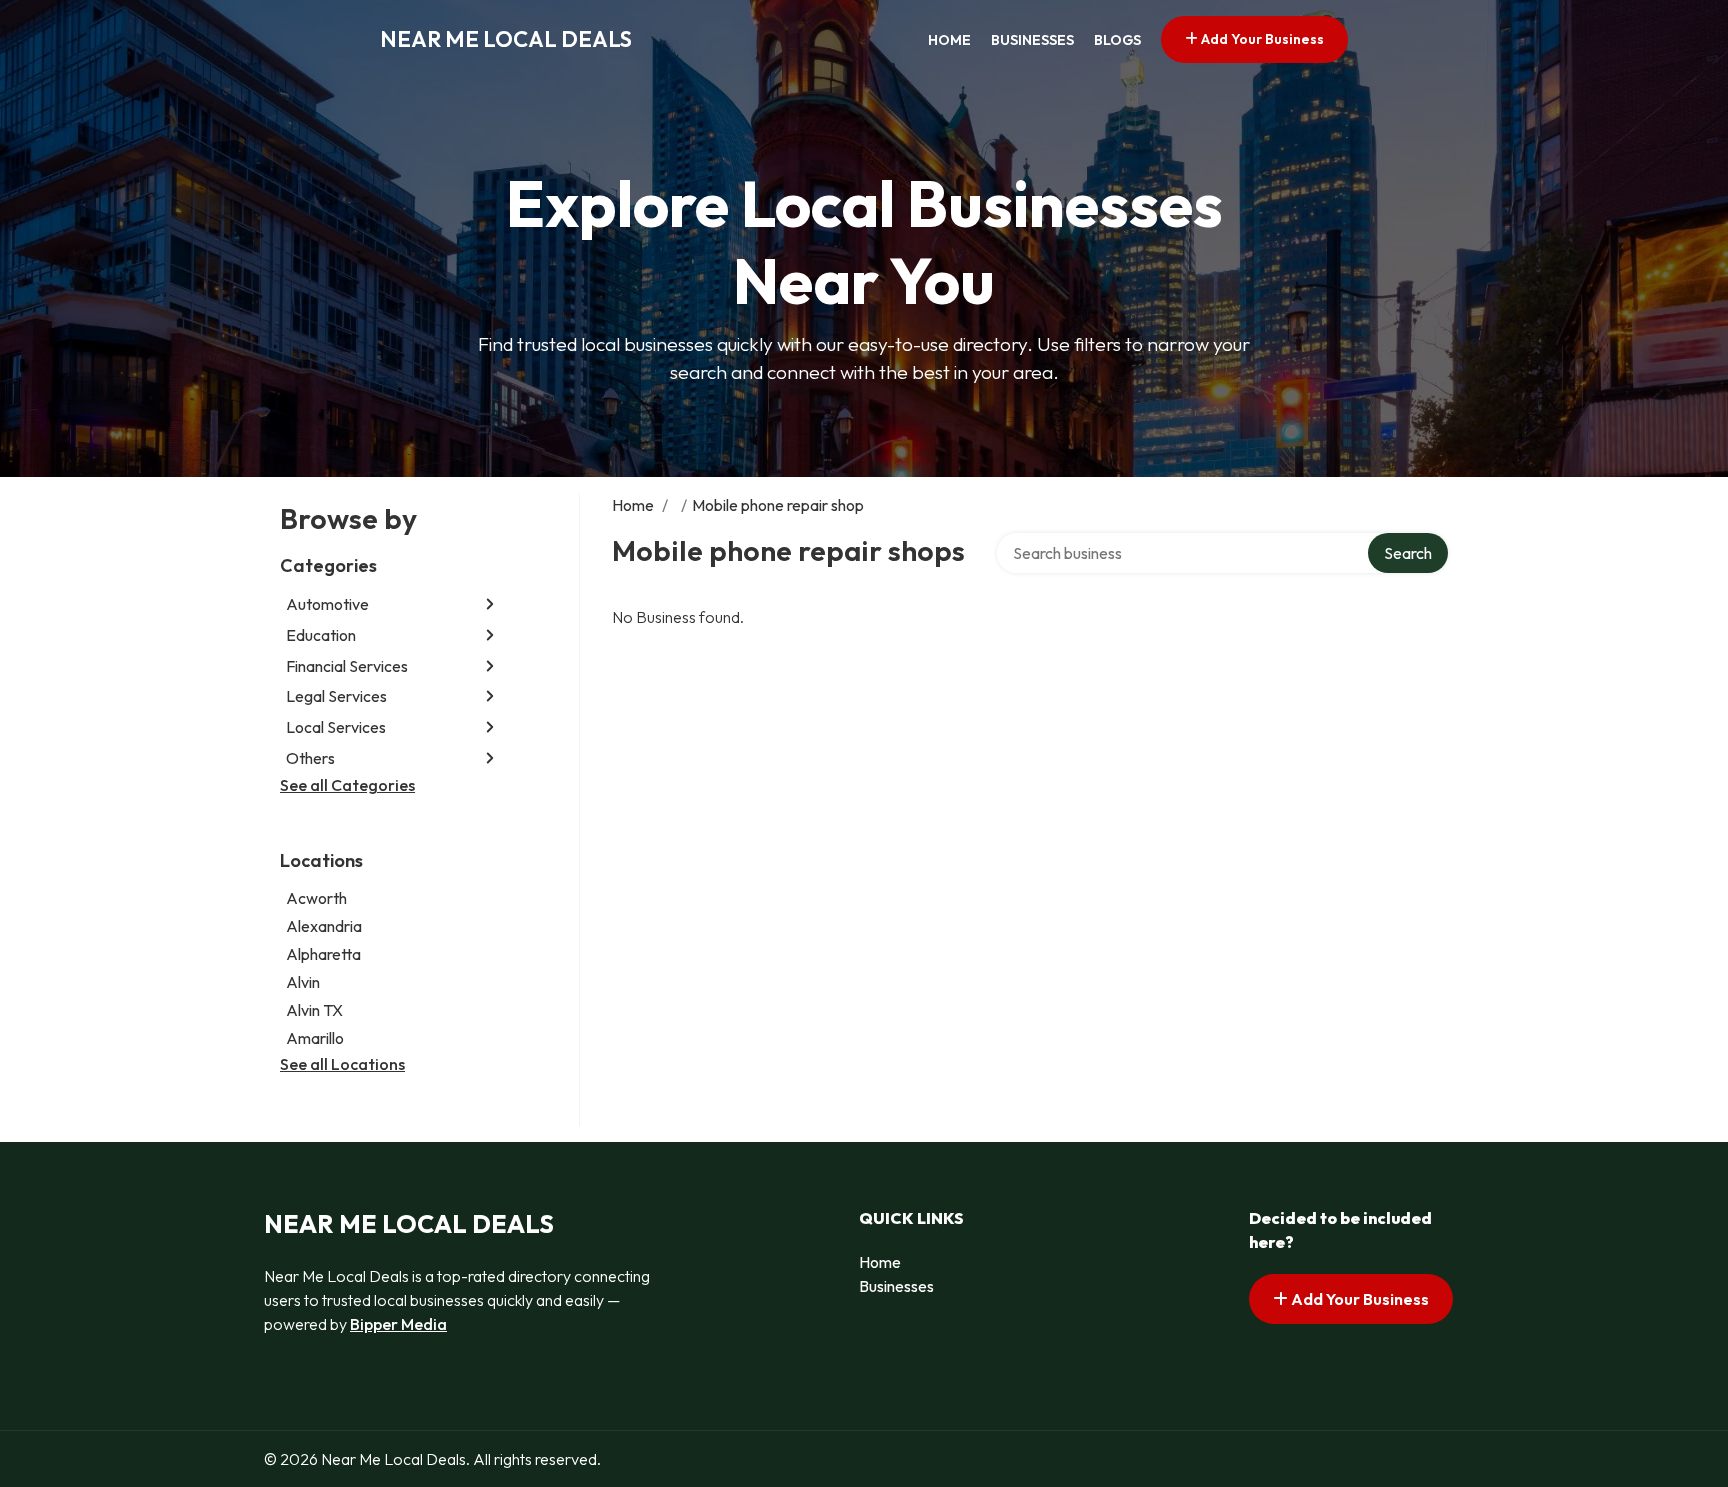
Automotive (327, 604)
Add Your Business (1261, 39)
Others (310, 758)
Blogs (1117, 40)
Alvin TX (314, 1010)
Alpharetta (323, 954)
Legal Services (336, 696)
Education (321, 635)
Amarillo (315, 1038)
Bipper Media (398, 1324)
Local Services (336, 727)
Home (949, 40)
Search (1408, 553)
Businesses (1032, 40)
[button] (490, 604)
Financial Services (347, 666)
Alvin (303, 982)
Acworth (316, 898)
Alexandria (324, 926)
